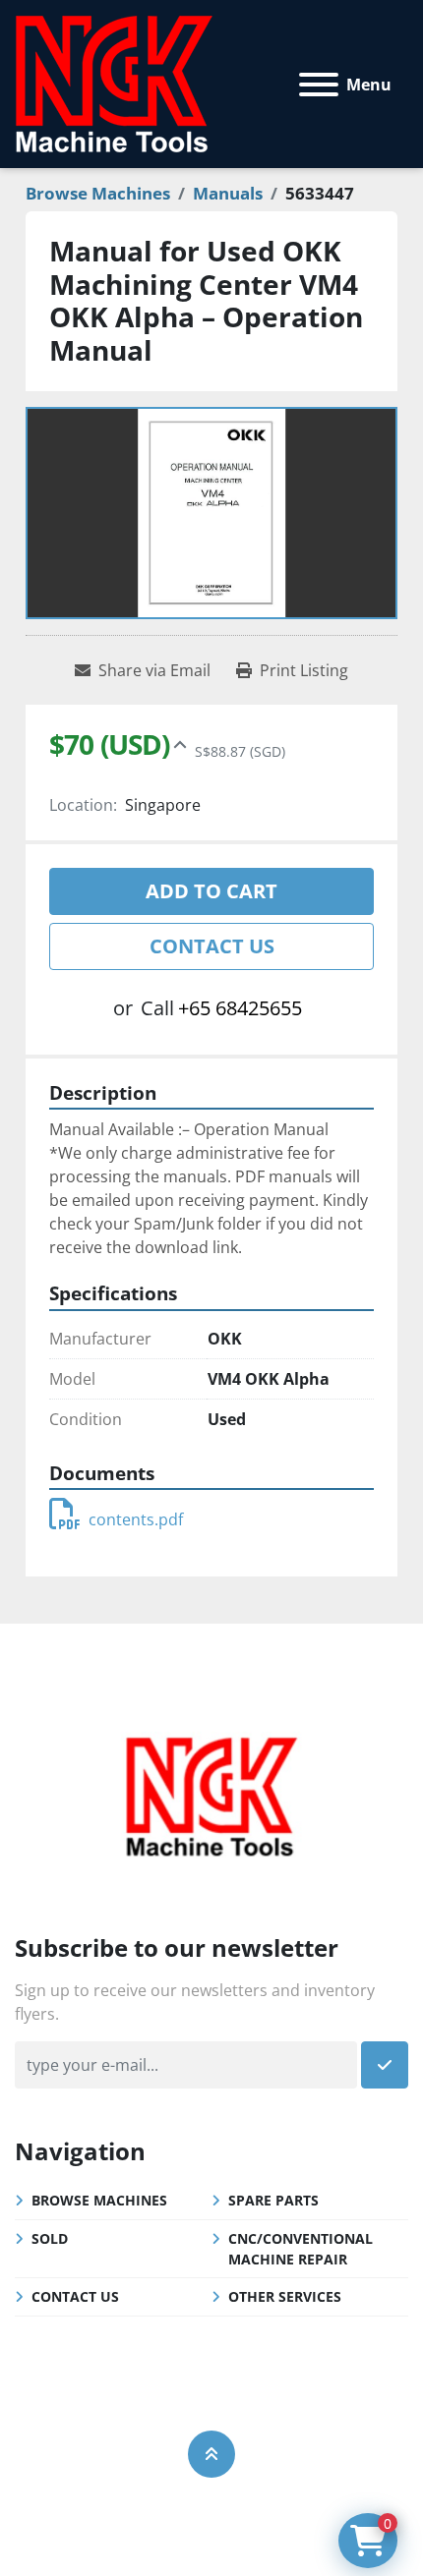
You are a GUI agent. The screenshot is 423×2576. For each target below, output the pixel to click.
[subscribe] (385, 2065)
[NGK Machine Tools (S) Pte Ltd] (211, 1795)
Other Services (285, 2296)
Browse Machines (99, 2200)
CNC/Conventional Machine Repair (301, 2249)
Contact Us (212, 946)
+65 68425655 (240, 1008)
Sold (50, 2238)
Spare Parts (273, 2200)
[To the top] (211, 2454)
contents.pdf (136, 1519)
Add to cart (211, 891)
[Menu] (319, 85)
